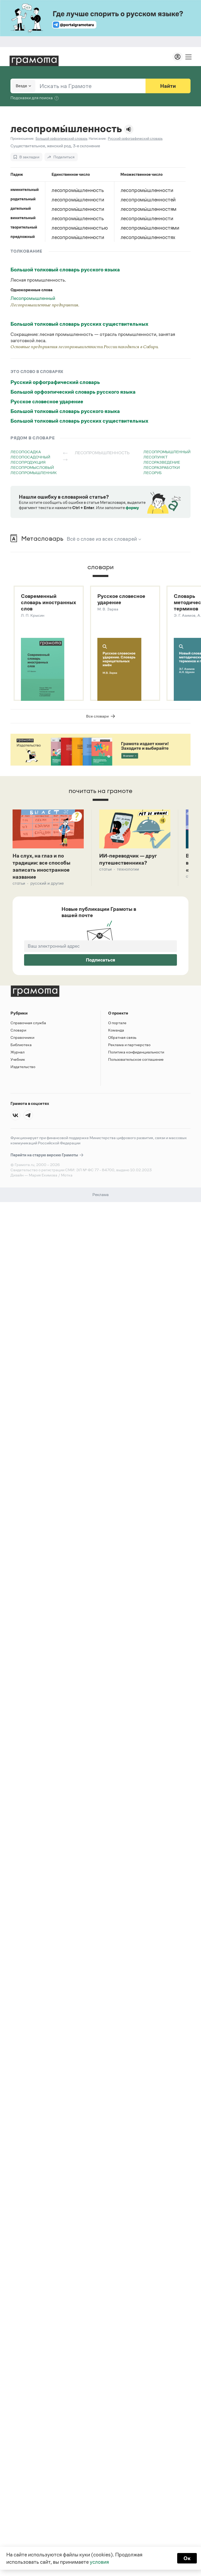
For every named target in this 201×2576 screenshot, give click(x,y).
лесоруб (153, 473)
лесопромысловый (32, 467)
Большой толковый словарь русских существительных (79, 324)
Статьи (19, 883)
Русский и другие (47, 883)
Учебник (18, 1059)
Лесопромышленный (33, 298)
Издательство (23, 1067)
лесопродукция (28, 462)
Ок (187, 2558)
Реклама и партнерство (129, 1045)
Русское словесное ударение (47, 401)
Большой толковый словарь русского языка (65, 270)
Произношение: (22, 139)
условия (99, 2562)
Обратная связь (122, 1037)
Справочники (22, 1037)
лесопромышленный (167, 452)
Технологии (128, 869)
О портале (117, 1023)
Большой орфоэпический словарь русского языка (73, 392)
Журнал (18, 1052)
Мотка (67, 1175)
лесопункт (155, 457)
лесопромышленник (34, 473)
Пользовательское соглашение (136, 1059)
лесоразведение (162, 462)
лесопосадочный (30, 457)
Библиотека (21, 1045)
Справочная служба (28, 1023)
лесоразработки (162, 467)
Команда (116, 1030)
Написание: (98, 139)
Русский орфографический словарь (55, 382)
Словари (18, 1030)
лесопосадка (26, 452)
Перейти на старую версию (45, 1155)
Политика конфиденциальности (136, 1052)
